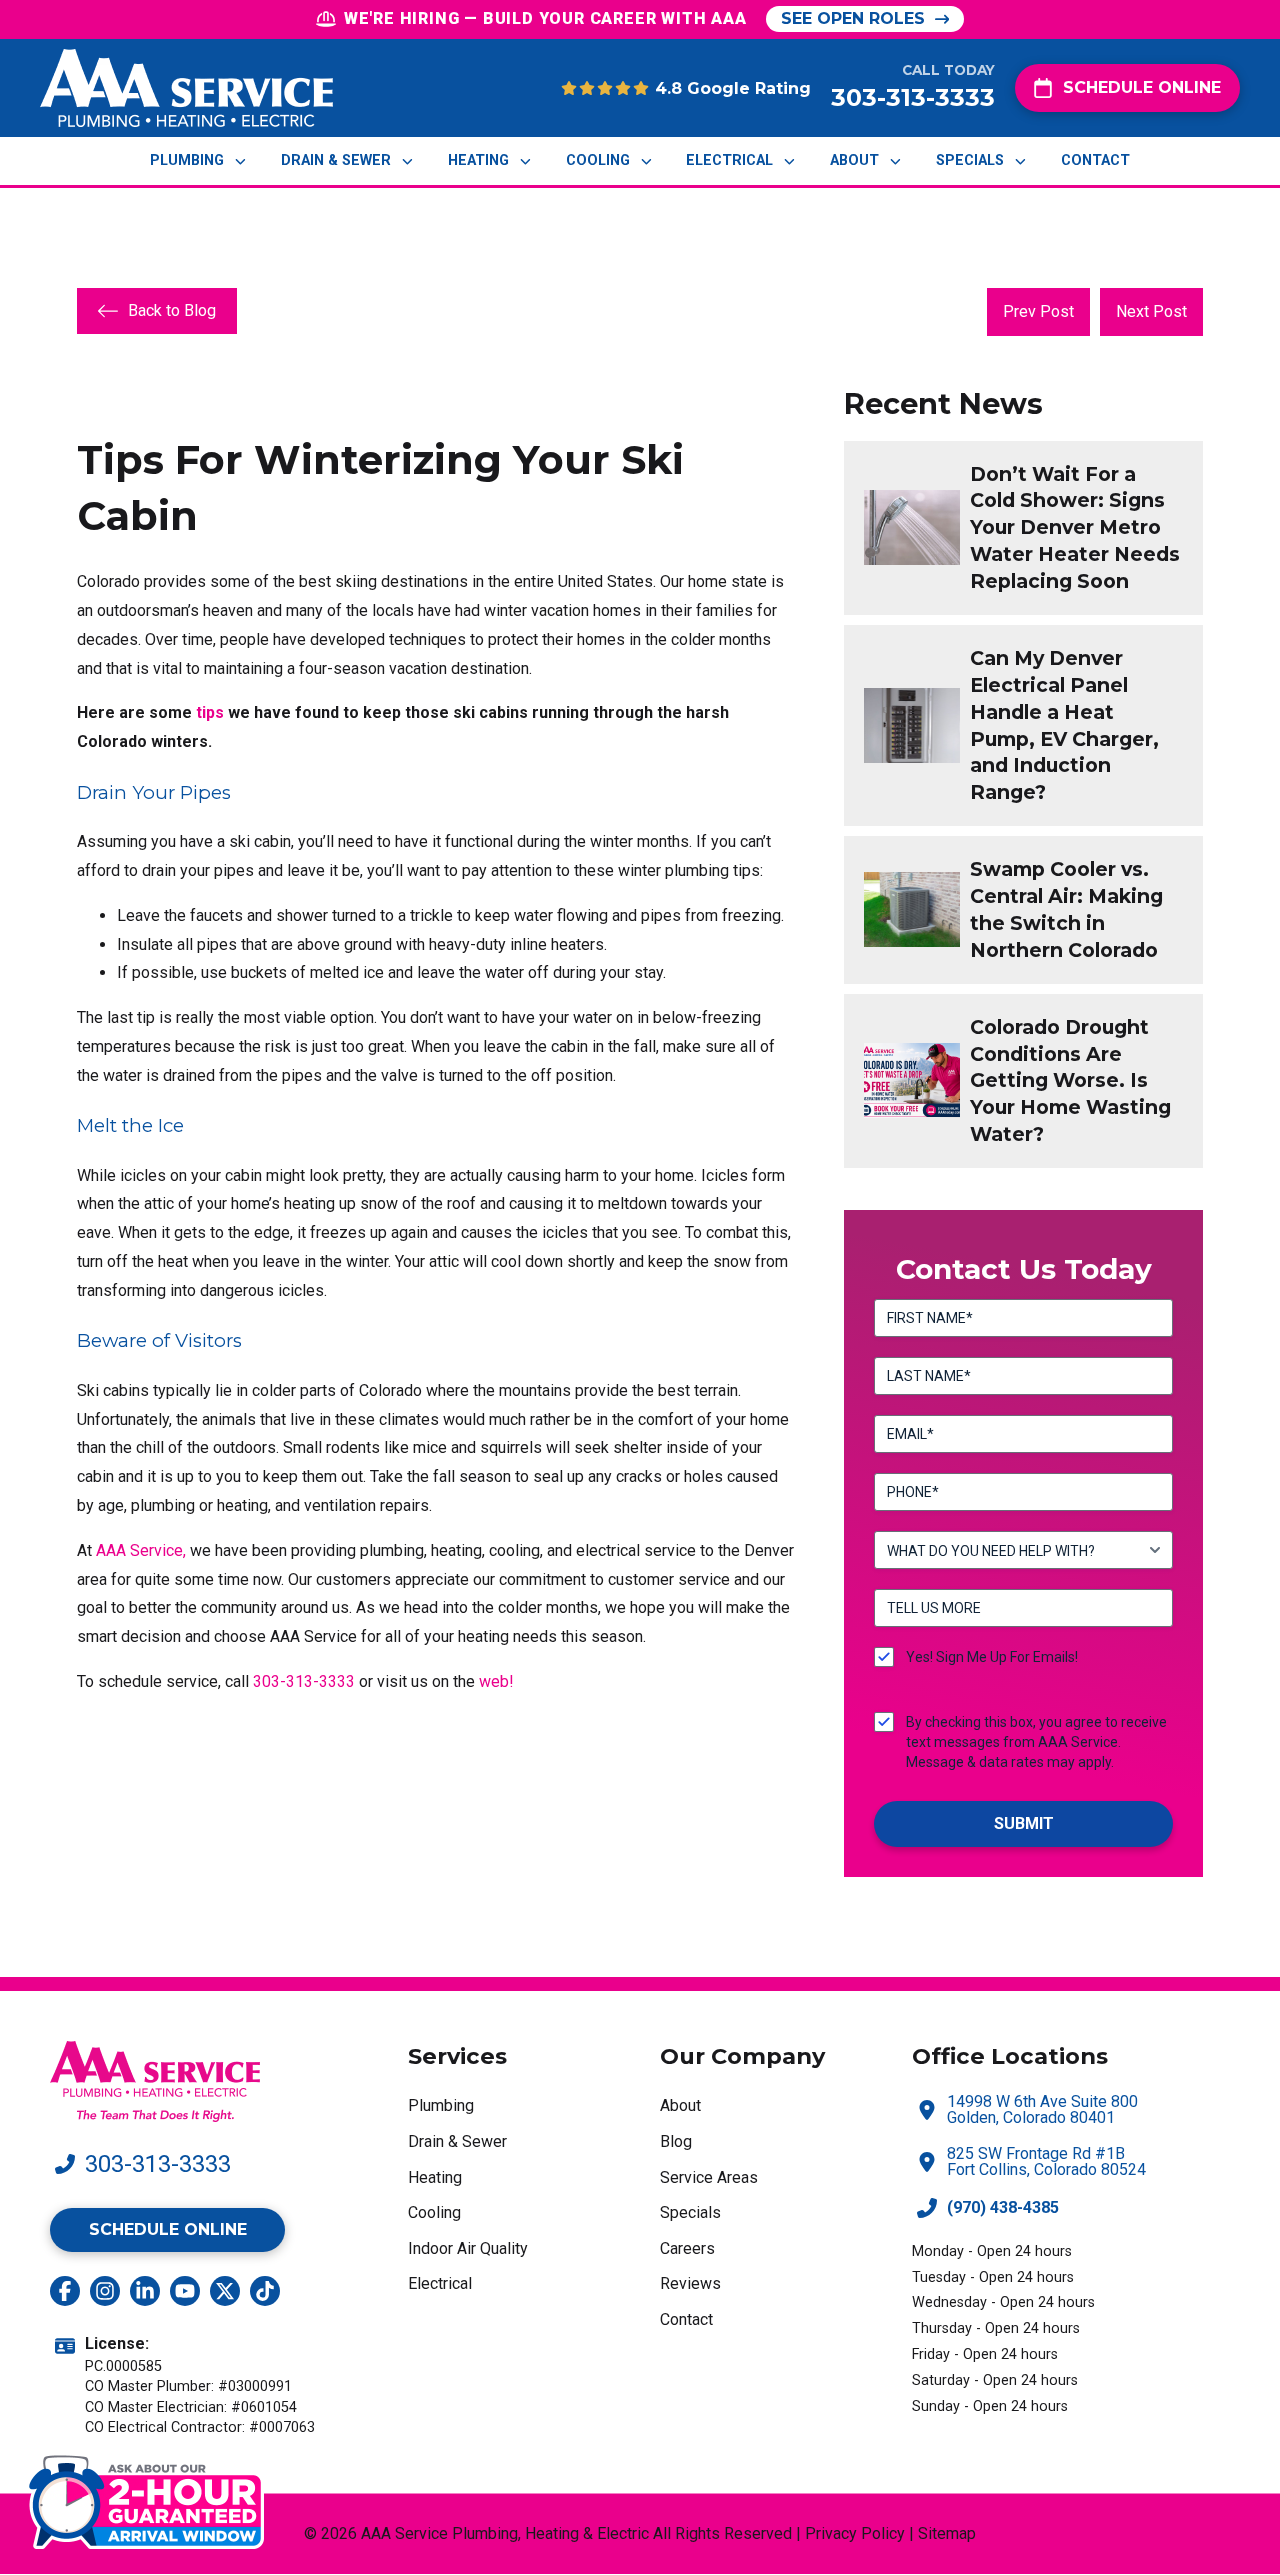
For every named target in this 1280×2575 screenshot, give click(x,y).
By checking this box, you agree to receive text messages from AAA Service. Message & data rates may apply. (1036, 1742)
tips (210, 712)
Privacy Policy (855, 2533)
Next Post (1151, 311)
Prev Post (1038, 311)
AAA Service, (141, 1550)
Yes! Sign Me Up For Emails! (992, 1657)
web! (496, 1681)
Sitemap (947, 2533)
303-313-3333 (304, 1681)
